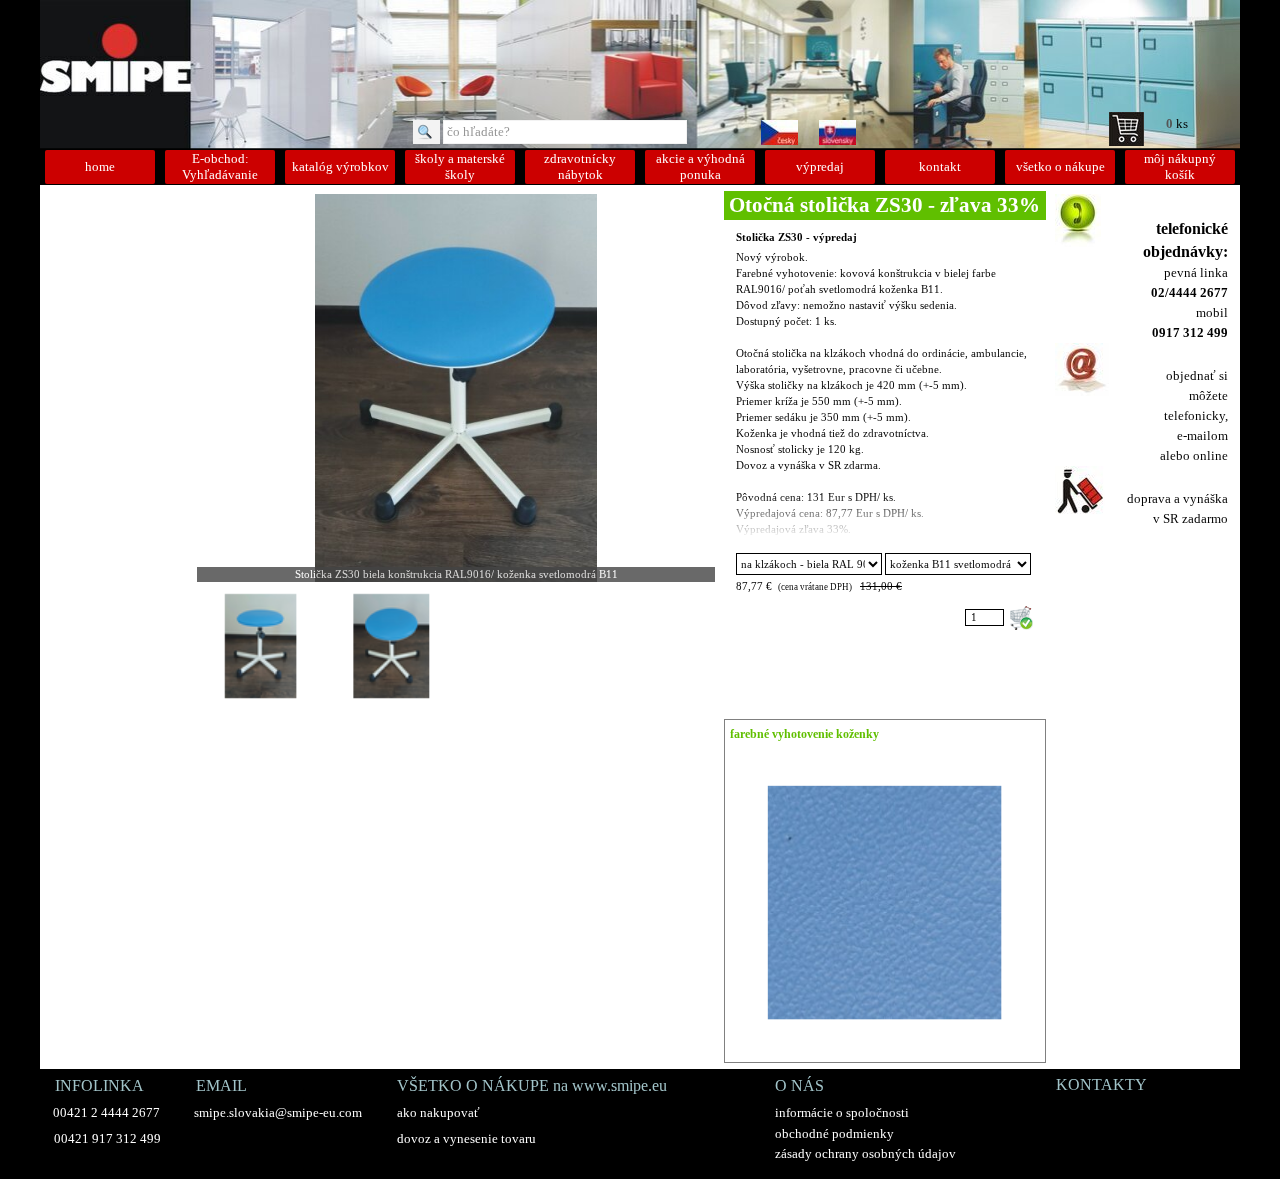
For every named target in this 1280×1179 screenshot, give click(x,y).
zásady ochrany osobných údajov (865, 1153)
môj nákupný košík (1180, 166)
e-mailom (1202, 435)
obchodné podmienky (834, 1133)
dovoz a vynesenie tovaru (466, 1138)
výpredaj (820, 166)
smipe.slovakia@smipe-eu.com (278, 1112)
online (1210, 455)
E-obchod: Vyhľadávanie (220, 166)
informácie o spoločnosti (842, 1112)
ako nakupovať (438, 1112)
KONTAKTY (1101, 1084)
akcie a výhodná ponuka (700, 166)
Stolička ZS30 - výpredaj (796, 237)
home (100, 166)
